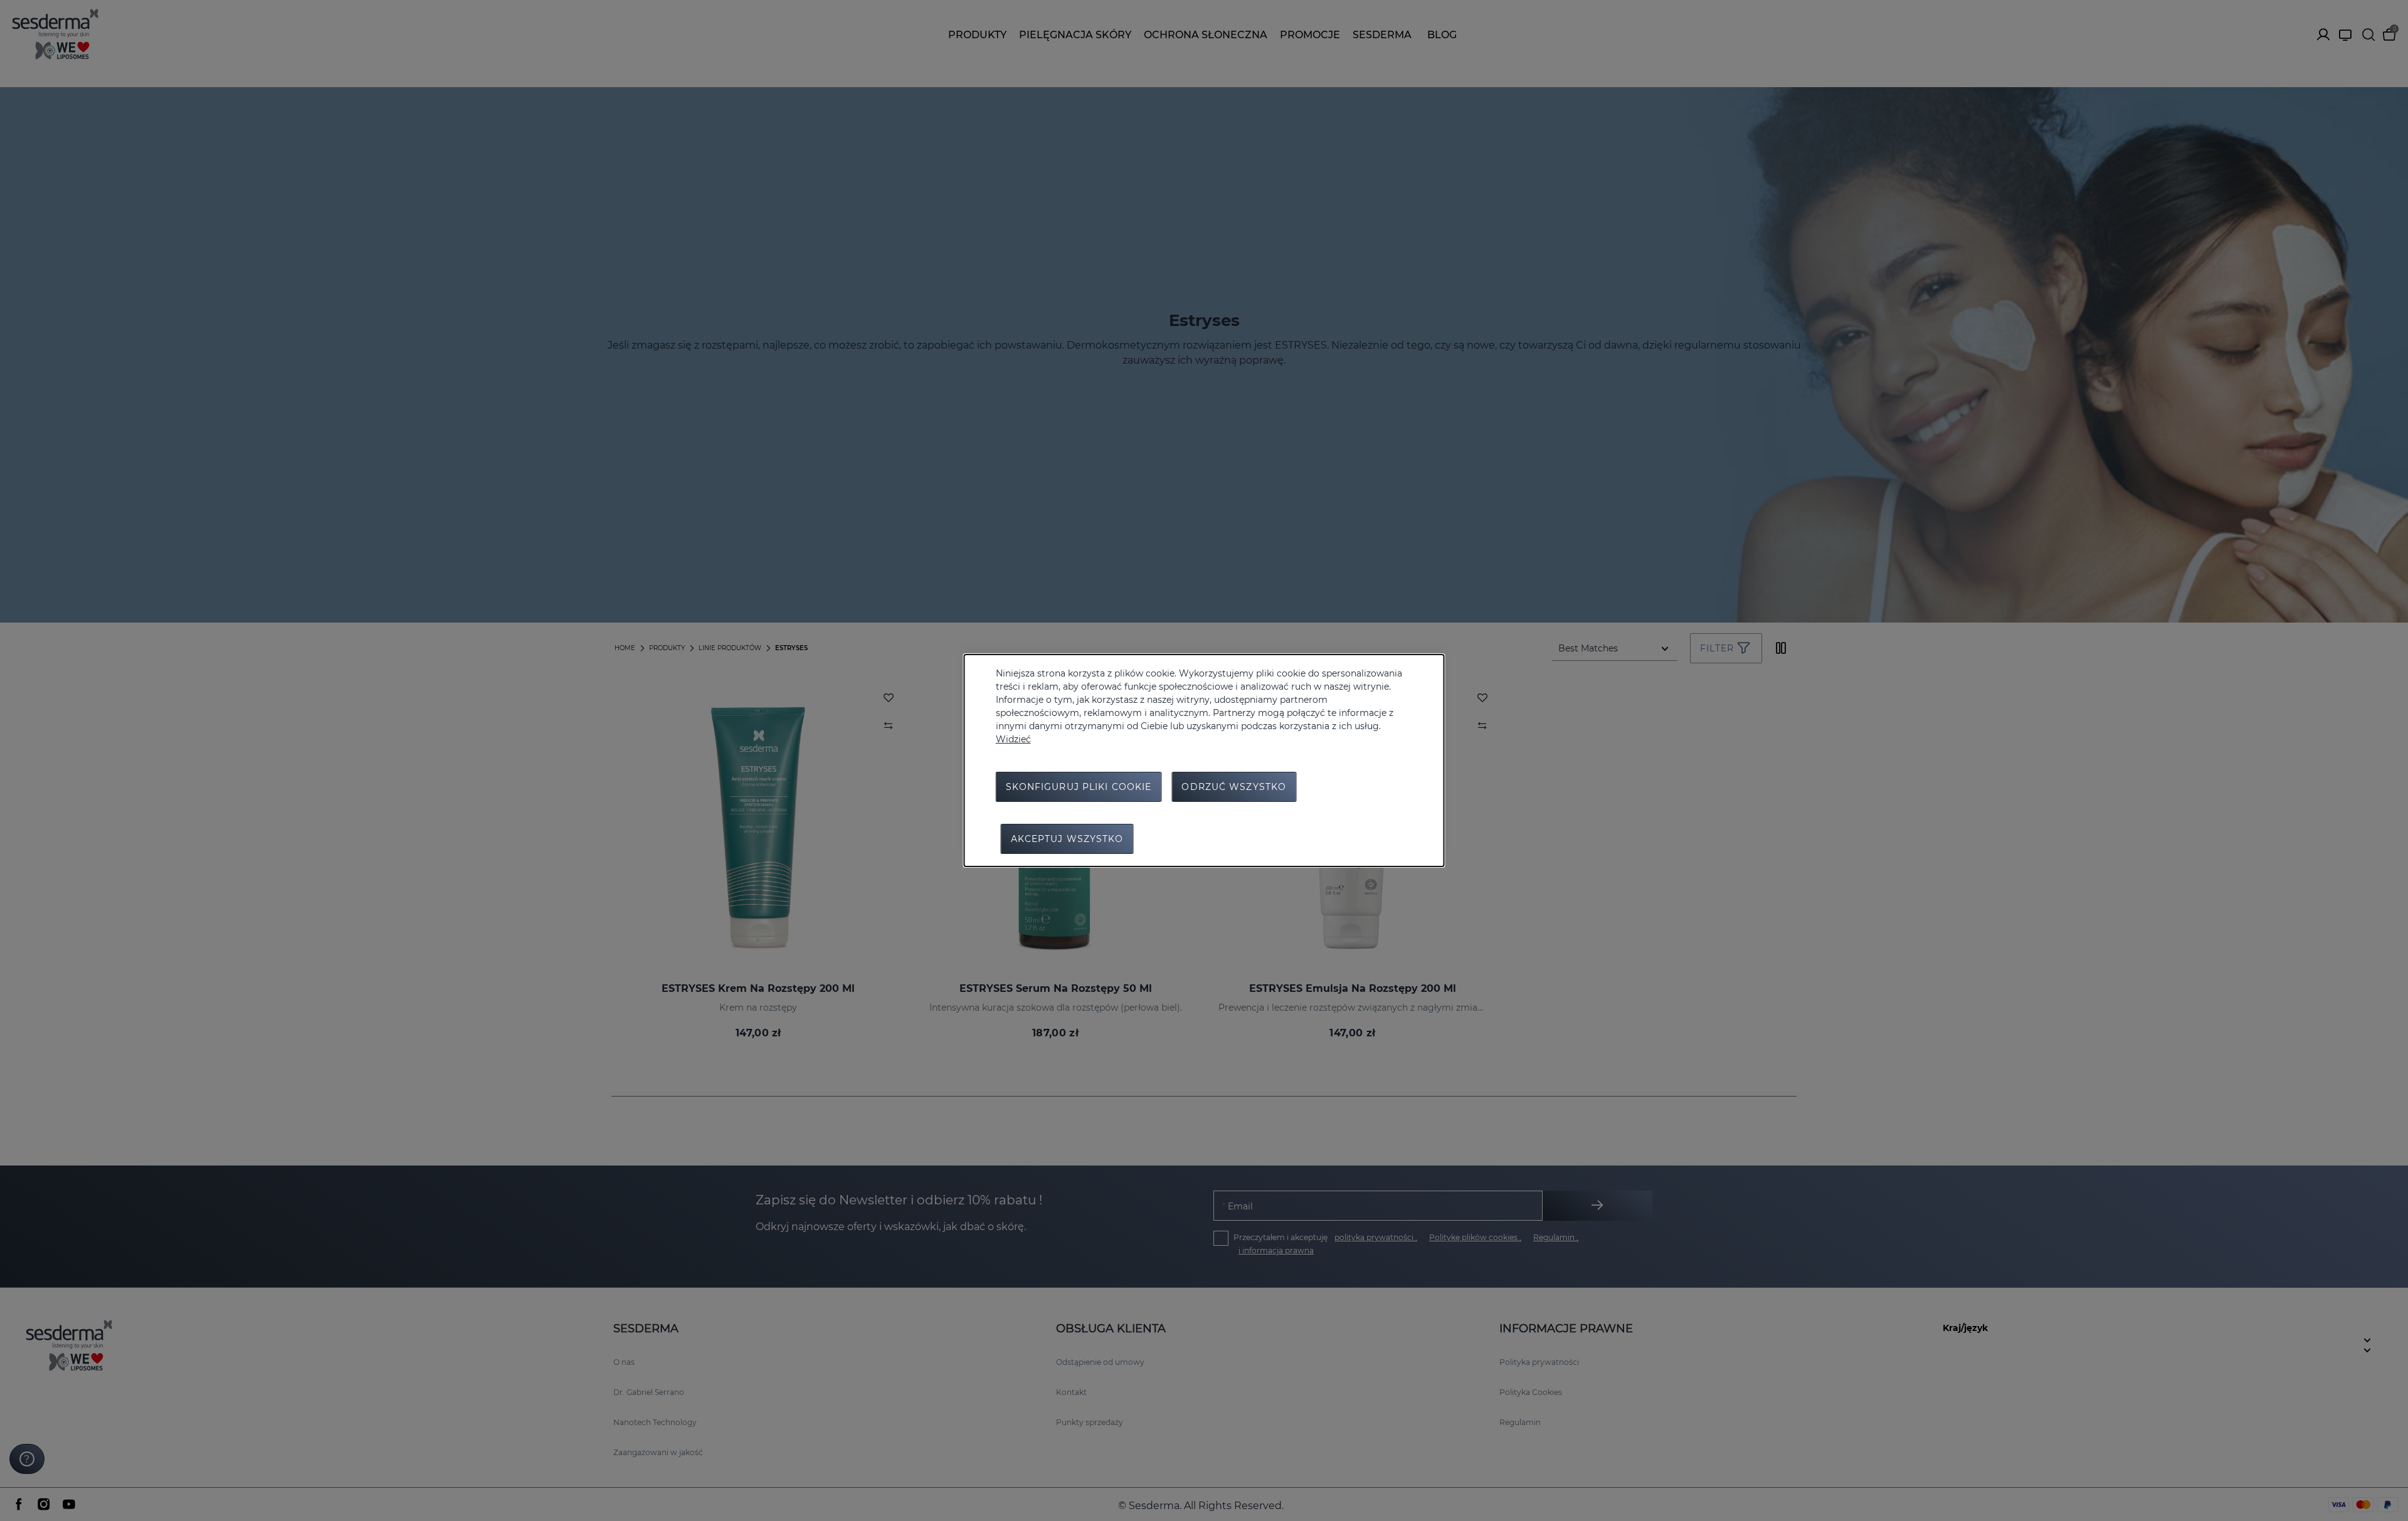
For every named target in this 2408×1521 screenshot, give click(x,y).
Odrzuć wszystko (1234, 787)
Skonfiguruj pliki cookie (1079, 787)
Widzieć (1013, 739)
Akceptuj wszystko (1067, 839)
